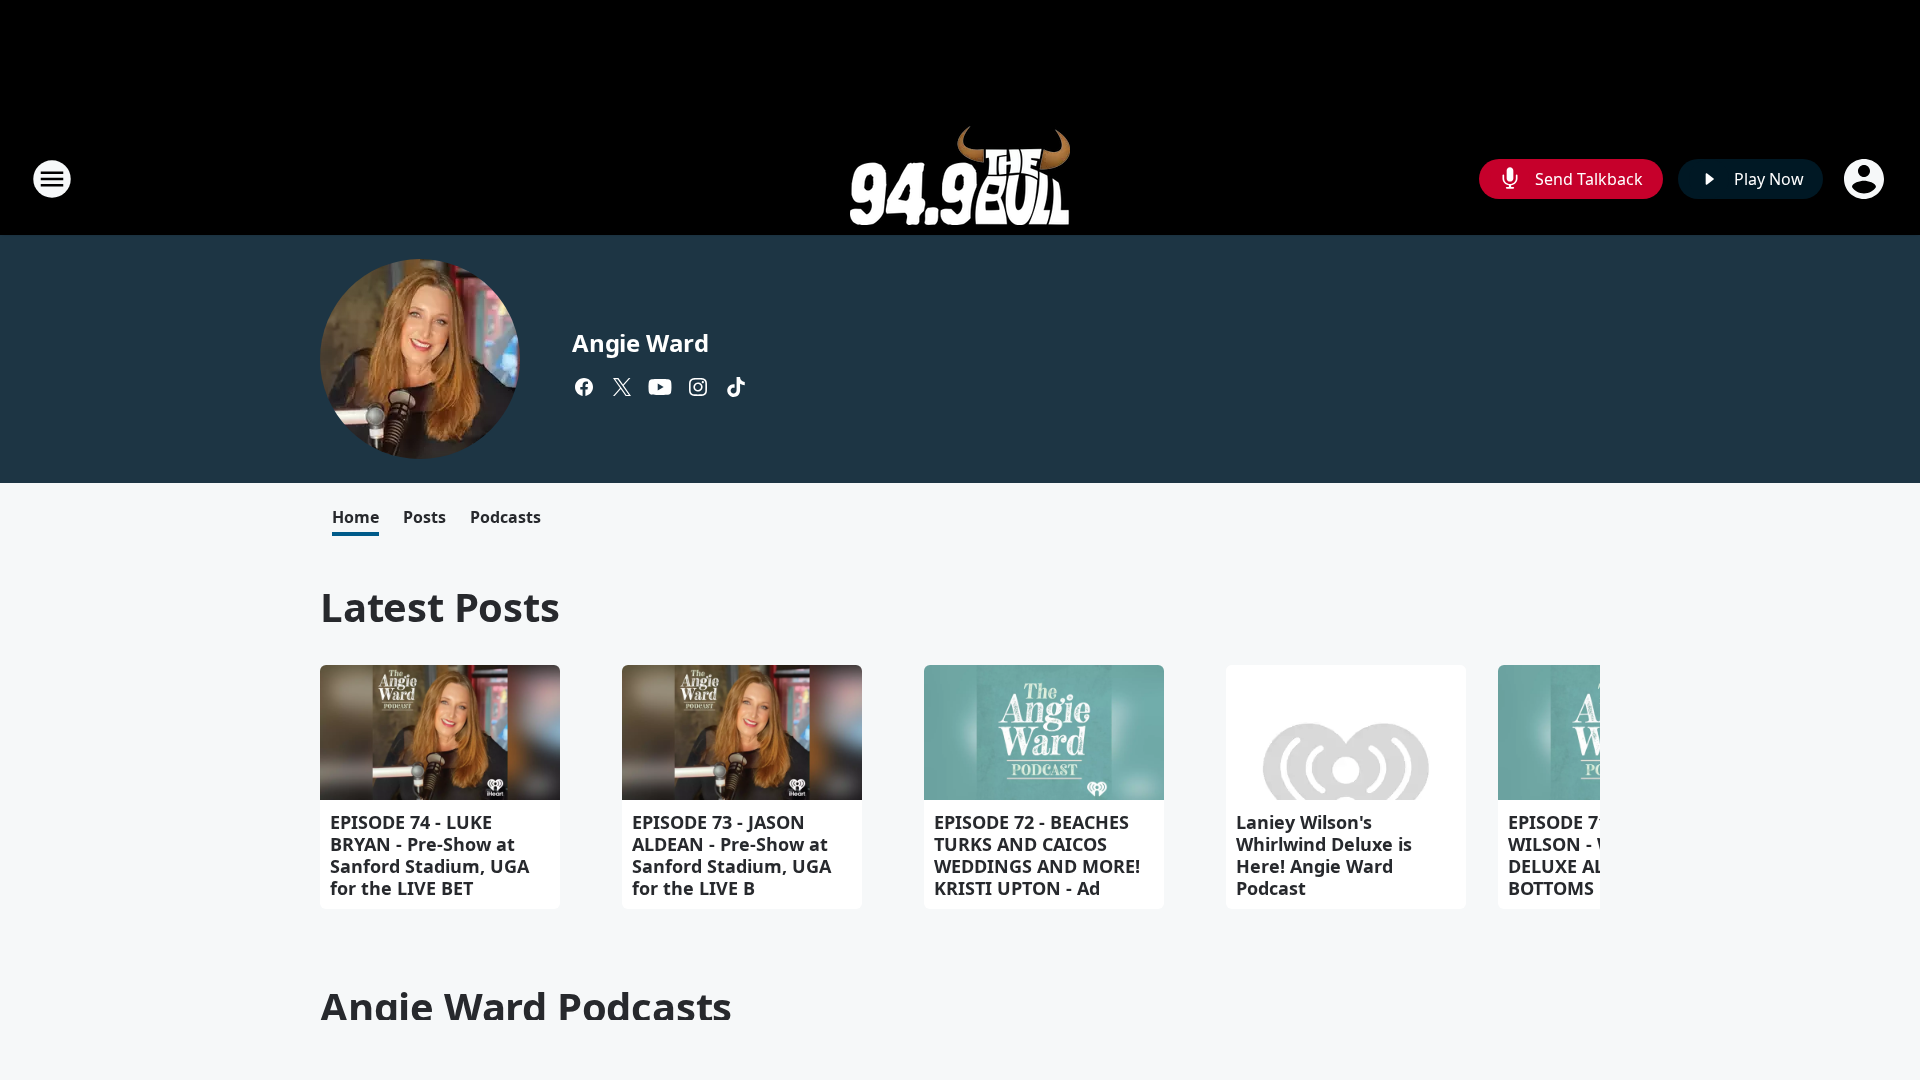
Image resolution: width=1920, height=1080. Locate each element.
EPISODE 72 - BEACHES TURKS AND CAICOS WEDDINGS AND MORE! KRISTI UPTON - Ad (1037, 855)
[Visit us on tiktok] (736, 387)
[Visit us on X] (622, 387)
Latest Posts (440, 606)
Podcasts (505, 517)
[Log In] (1866, 179)
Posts (424, 517)
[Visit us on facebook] (584, 387)
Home (355, 517)
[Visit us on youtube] (660, 387)
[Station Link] (960, 178)
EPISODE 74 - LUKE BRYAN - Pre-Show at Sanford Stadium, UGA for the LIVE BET (429, 855)
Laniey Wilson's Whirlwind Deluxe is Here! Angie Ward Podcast (1324, 855)
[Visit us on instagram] (698, 387)
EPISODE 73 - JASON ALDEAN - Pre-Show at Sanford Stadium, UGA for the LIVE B (731, 855)
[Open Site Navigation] (52, 179)
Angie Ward (640, 342)
